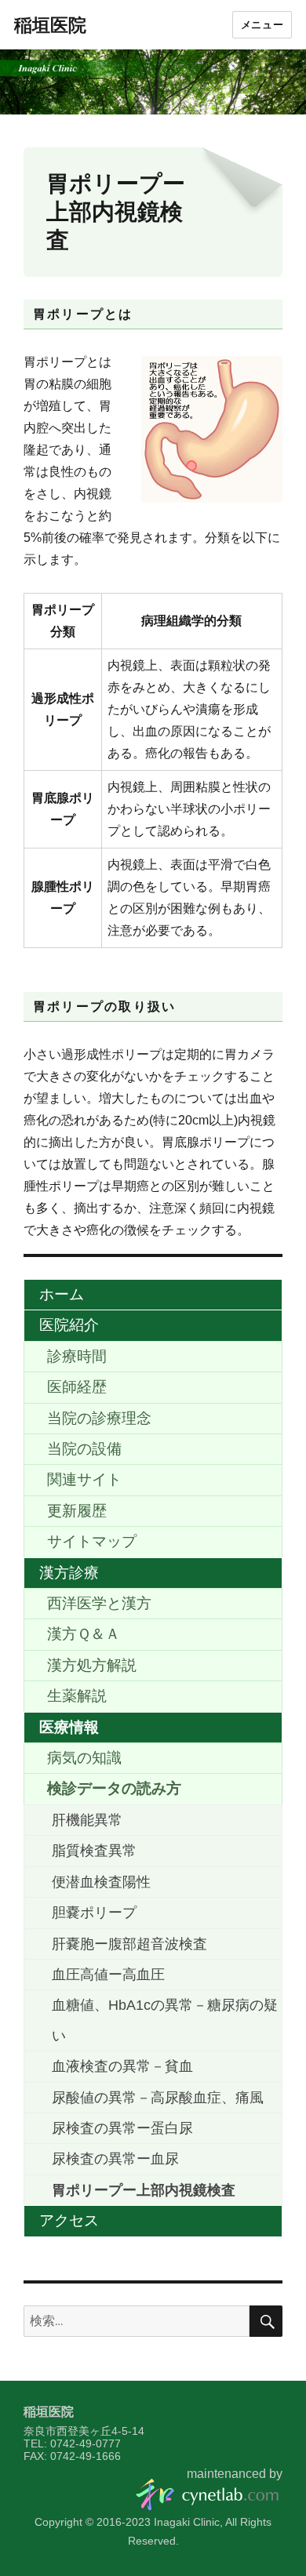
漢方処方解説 (92, 1665)
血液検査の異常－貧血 (122, 2066)
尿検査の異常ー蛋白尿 (122, 2128)
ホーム (62, 1294)
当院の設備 (84, 1449)
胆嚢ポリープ (94, 1913)
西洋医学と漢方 (99, 1603)
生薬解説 (77, 1696)
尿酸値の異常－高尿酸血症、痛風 (158, 2098)
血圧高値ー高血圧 (108, 1975)
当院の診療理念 (99, 1418)
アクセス (69, 2220)
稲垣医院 (50, 25)
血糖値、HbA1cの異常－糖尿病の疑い (165, 2020)
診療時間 (77, 1356)
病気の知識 (84, 1758)
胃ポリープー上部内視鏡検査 (144, 2190)
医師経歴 (77, 1387)
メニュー (262, 25)
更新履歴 (77, 1511)
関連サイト (84, 1479)
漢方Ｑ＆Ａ (84, 1634)
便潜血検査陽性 (101, 1882)
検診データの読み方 (114, 1788)
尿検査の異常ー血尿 (115, 2159)
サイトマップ (92, 1541)
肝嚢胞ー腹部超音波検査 (129, 1944)
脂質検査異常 (94, 1851)
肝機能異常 (87, 1820)
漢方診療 (69, 1573)
